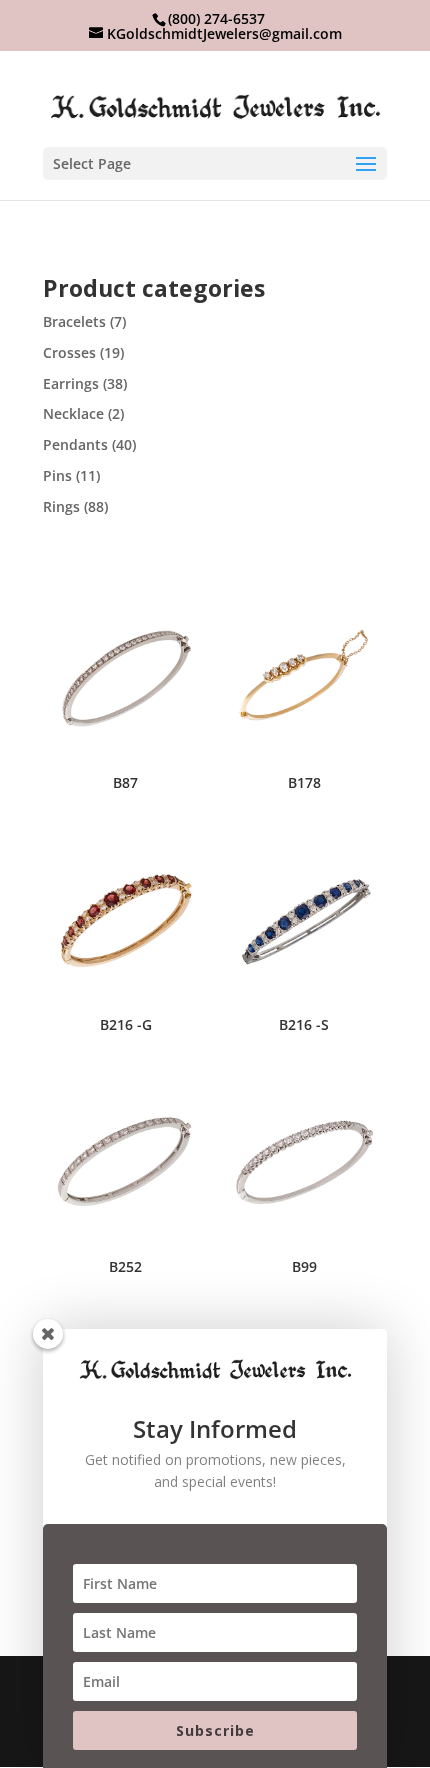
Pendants (75, 444)
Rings (61, 506)
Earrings (71, 383)
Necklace (73, 413)
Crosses (69, 352)
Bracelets (74, 321)
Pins (57, 475)
